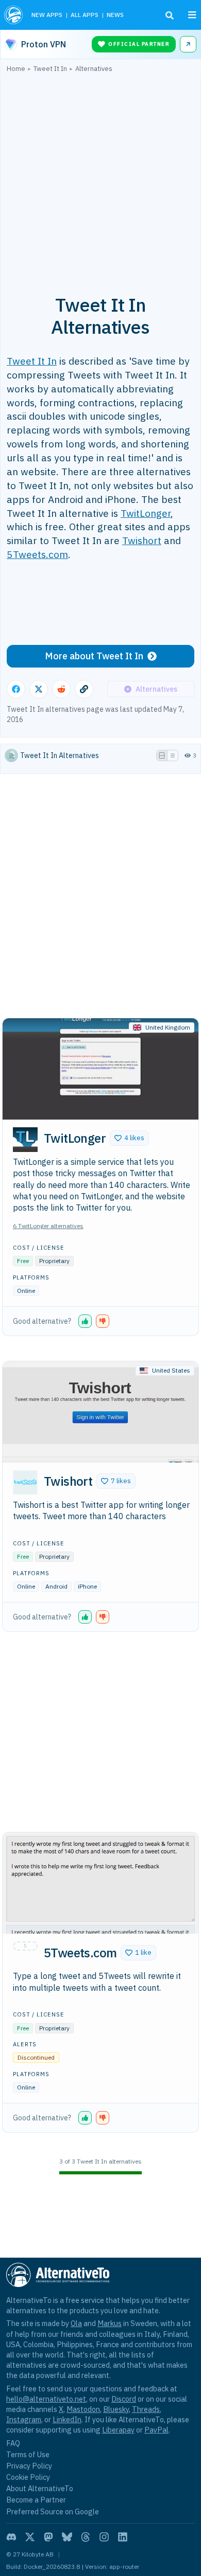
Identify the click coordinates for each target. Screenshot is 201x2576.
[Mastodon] (48, 2537)
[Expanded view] (162, 755)
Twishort (142, 540)
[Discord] (11, 2537)
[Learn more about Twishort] (25, 1483)
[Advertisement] (100, 178)
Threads (146, 2409)
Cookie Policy (28, 2477)
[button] (129, 1138)
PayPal (156, 2430)
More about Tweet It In (94, 656)
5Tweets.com (37, 554)
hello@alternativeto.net (46, 2399)
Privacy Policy (29, 2466)
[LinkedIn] (123, 2537)
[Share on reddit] (61, 689)
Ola (76, 2323)
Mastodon (83, 2409)
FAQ (13, 2443)
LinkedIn (67, 2419)
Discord (124, 2399)
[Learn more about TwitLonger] (25, 1140)
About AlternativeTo (40, 2488)
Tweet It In (32, 361)
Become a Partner (36, 2500)
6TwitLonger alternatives (48, 1226)
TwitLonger (146, 513)
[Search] (170, 15)
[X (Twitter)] (30, 2537)
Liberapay (118, 2430)
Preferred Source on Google (53, 2511)
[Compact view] (173, 755)
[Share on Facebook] (16, 689)
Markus (110, 2323)
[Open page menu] (192, 15)
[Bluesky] (67, 2537)
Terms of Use (28, 2454)
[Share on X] (39, 689)
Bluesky (116, 2409)
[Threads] (86, 2537)
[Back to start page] (14, 15)
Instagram (24, 2419)
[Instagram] (104, 2537)
